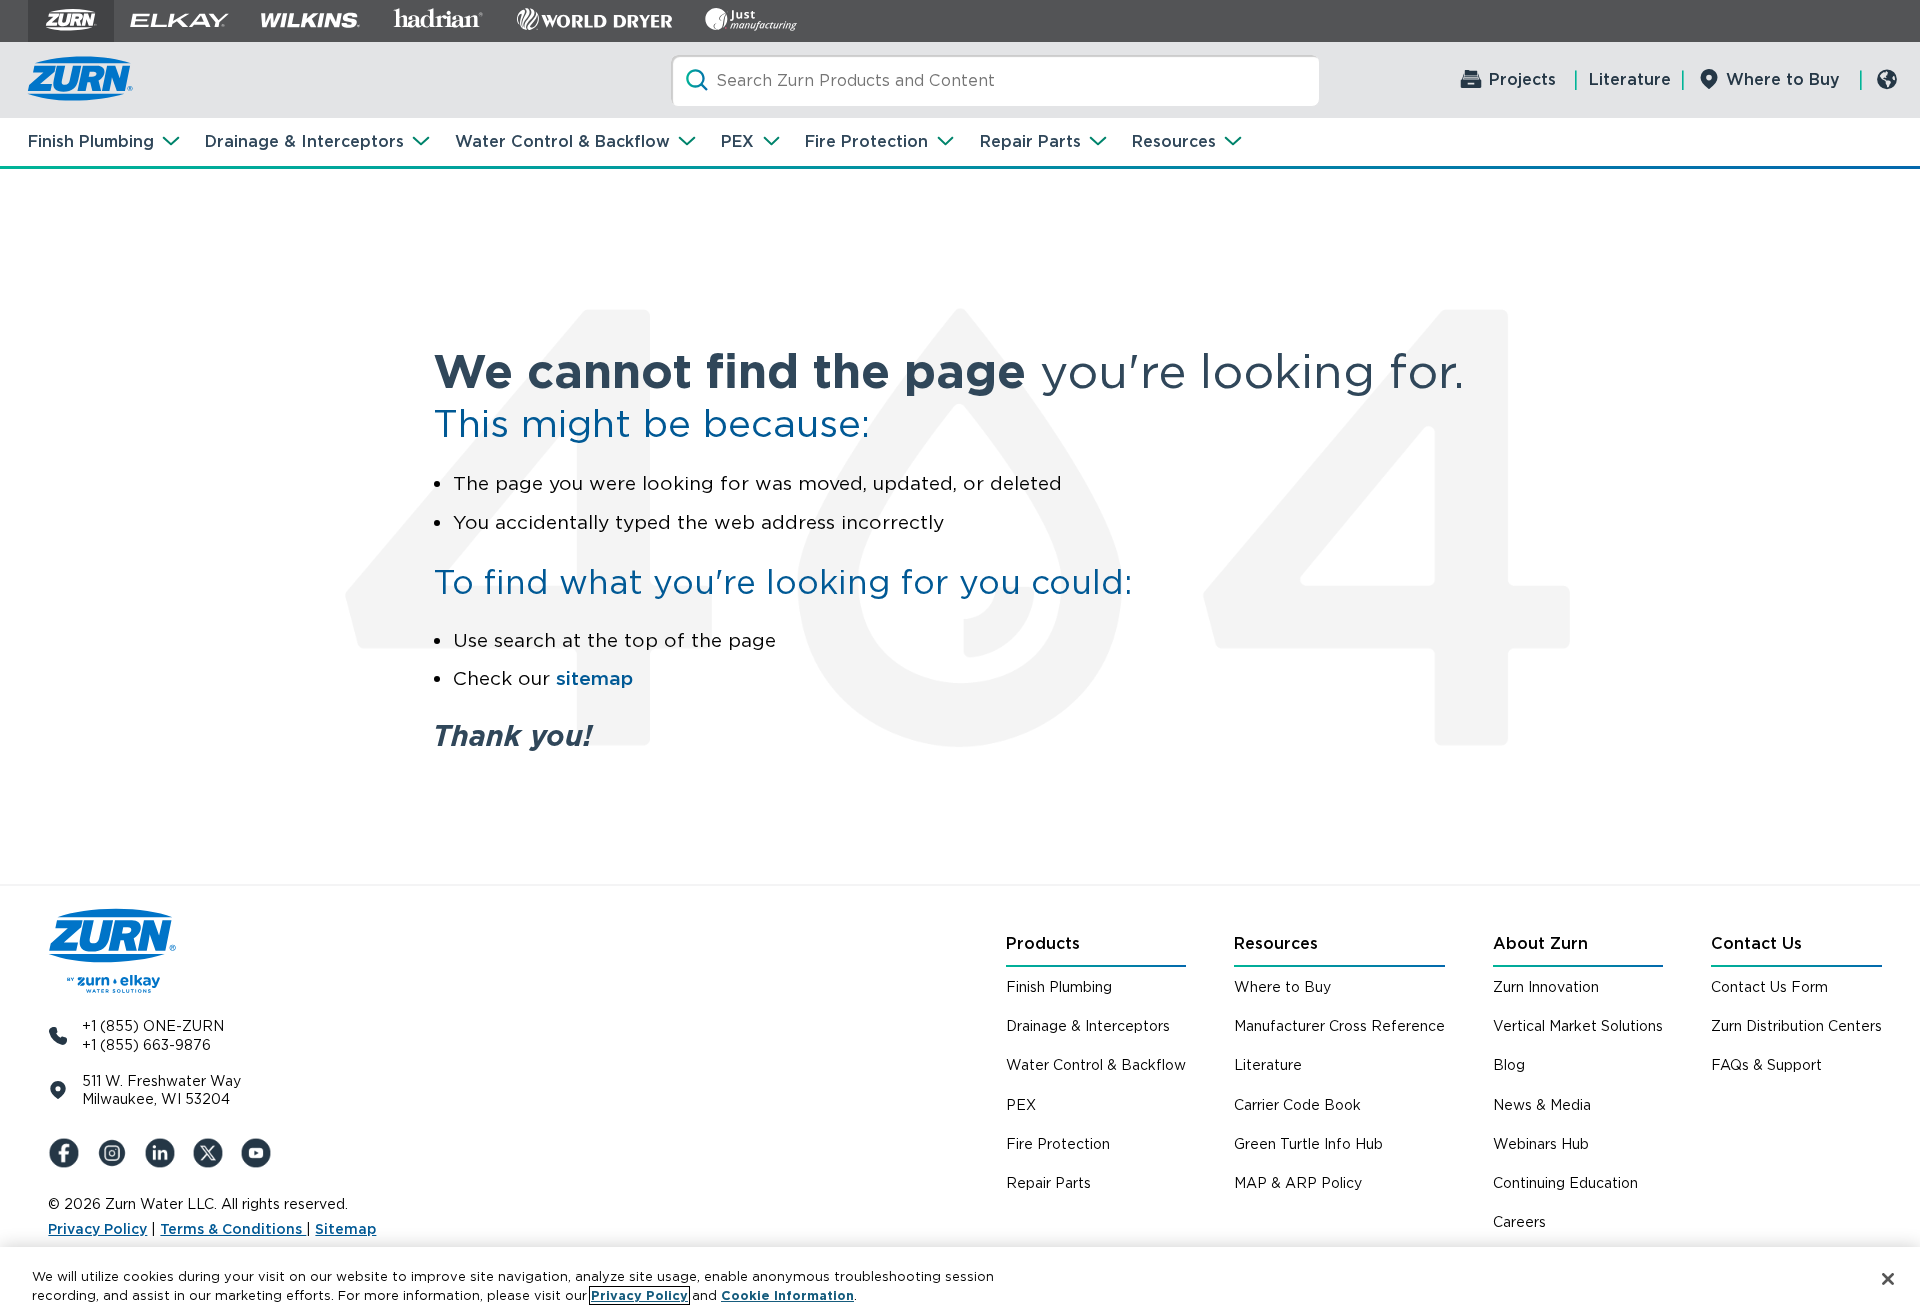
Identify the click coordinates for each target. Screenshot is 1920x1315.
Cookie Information (787, 1295)
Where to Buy (1783, 79)
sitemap (594, 678)
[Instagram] (116, 1153)
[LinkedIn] (164, 1153)
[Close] (1888, 1279)
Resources (1174, 141)
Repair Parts (1030, 141)
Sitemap (345, 1229)
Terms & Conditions (233, 1229)
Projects (1522, 79)
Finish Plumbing (91, 141)
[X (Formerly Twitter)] (212, 1153)
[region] (960, 1281)
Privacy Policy (97, 1229)
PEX (737, 141)
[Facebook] (68, 1153)
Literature (1630, 79)
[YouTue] (260, 1153)
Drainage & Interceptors (304, 141)
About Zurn (1540, 943)
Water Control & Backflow (562, 141)
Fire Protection (866, 141)
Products (1043, 943)
